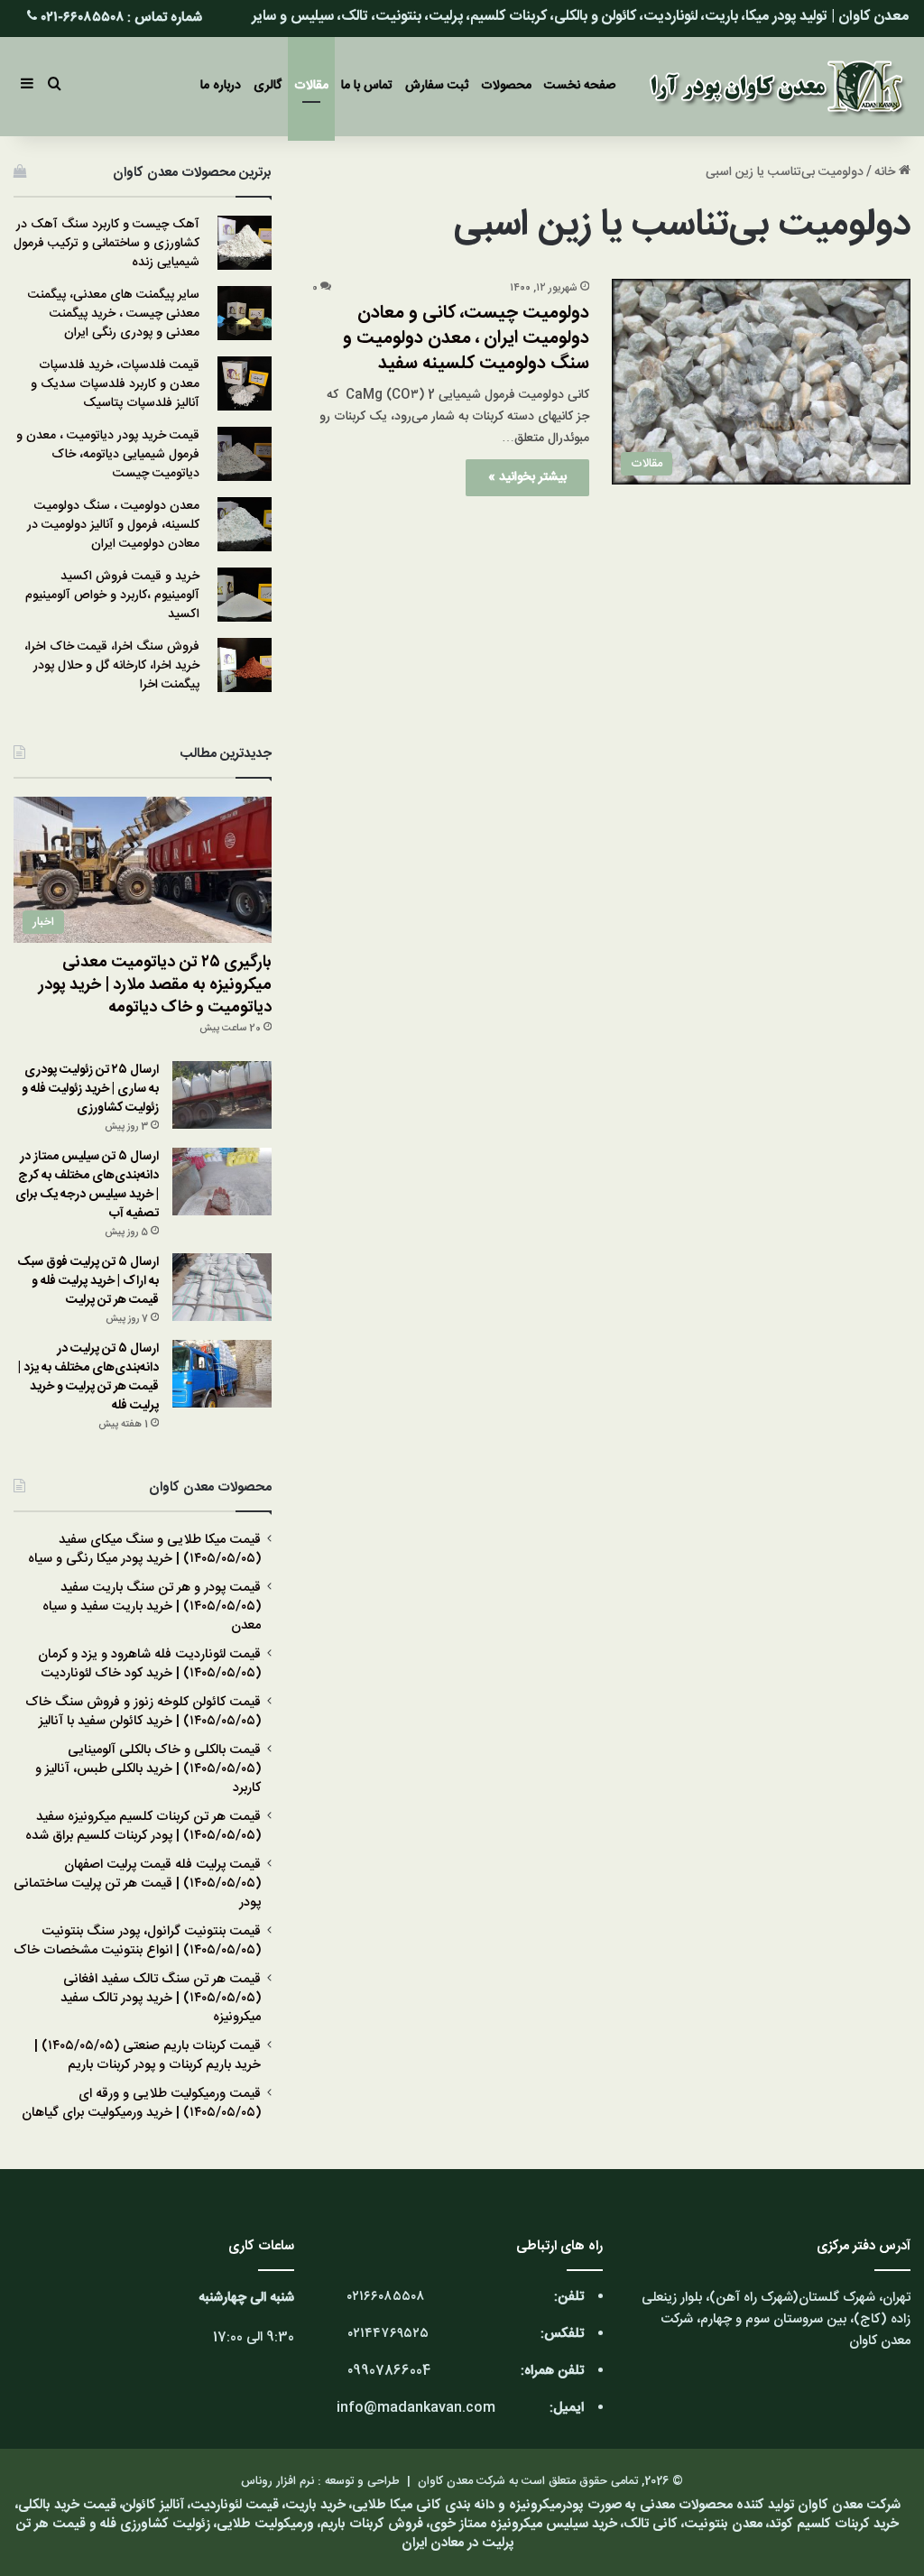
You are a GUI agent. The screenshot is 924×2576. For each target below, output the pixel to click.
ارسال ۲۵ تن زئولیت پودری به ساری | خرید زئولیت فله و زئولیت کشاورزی (90, 1089)
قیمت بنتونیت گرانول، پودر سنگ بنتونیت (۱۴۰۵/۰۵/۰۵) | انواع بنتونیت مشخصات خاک (137, 1941)
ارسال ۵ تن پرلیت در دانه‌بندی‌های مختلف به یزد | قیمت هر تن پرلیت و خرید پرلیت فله (88, 1377)
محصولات (506, 86)
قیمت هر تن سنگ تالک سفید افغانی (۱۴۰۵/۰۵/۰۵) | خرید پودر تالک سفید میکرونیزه (161, 1999)
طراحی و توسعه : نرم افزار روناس (320, 2481)
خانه (887, 172)
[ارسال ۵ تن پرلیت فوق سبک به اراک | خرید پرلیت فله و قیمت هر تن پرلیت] (222, 1287)
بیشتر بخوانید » (527, 477)
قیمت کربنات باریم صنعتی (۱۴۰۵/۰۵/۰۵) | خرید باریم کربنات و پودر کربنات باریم (148, 2056)
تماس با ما (367, 86)
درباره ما (221, 86)
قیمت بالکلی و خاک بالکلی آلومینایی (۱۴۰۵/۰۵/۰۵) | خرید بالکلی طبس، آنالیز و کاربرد (148, 1769)
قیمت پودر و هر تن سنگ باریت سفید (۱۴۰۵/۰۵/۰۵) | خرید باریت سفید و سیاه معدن (152, 1607)
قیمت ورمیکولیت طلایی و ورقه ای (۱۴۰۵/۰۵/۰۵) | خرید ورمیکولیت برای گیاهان (141, 2104)
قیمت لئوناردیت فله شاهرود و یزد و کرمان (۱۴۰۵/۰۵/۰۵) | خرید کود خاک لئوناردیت (149, 1664)
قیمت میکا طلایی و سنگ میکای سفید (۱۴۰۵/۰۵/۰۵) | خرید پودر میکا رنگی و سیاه (144, 1550)
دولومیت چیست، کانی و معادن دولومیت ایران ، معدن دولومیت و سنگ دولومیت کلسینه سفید (466, 338)
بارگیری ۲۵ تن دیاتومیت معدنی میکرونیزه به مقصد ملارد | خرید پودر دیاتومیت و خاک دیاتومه (155, 985)
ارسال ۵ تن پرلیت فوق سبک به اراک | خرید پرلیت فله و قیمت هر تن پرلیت (88, 1281)
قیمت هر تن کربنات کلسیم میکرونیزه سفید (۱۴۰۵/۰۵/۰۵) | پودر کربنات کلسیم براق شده (143, 1827)
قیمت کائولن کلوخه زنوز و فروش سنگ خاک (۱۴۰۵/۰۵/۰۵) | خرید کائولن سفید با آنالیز (143, 1712)
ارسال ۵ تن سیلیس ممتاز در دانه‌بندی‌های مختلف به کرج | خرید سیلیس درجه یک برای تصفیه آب (87, 1185)
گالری (268, 86)
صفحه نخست (580, 86)
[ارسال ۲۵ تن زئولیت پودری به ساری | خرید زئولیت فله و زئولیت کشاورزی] (222, 1095)
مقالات (311, 86)
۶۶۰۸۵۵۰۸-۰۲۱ (83, 18)
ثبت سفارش (437, 86)
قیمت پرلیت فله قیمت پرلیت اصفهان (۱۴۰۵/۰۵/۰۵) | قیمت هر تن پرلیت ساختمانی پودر (137, 1884)
